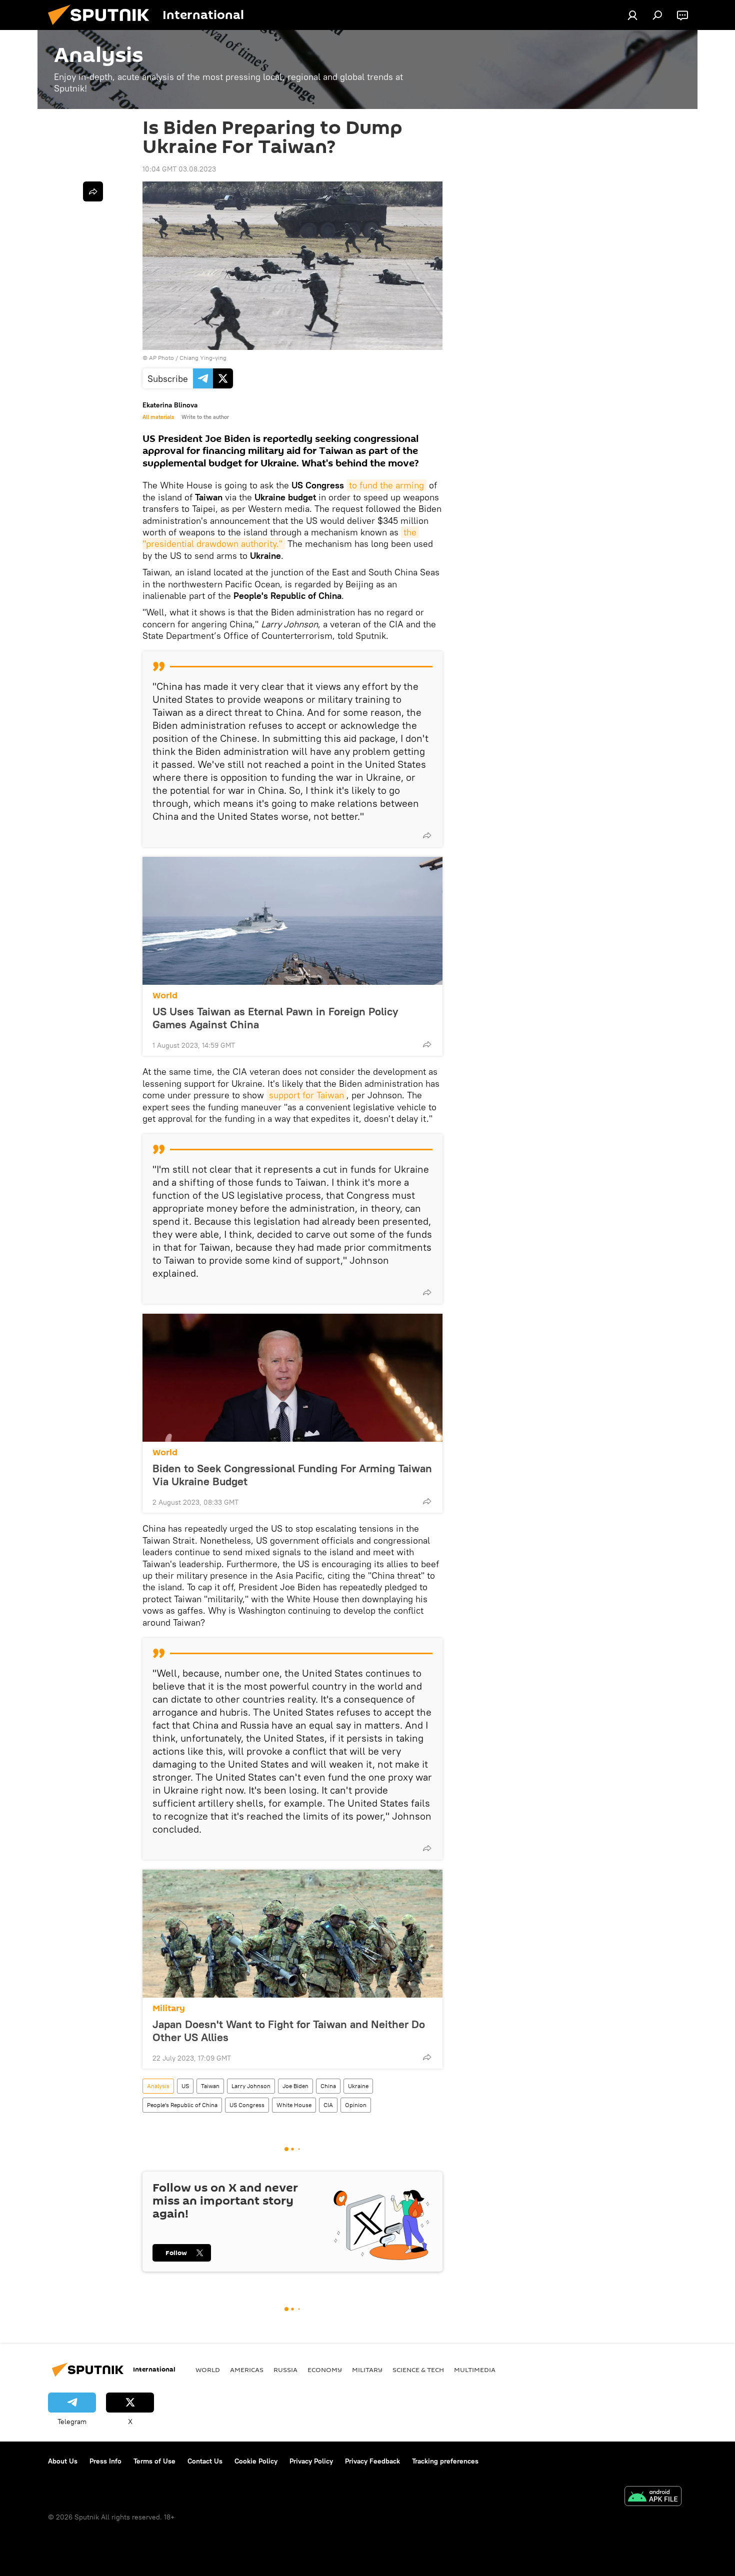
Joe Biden (295, 2086)
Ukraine (358, 2086)
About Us (63, 2461)
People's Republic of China (182, 2105)
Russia (285, 2370)
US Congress (247, 2105)
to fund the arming (386, 485)
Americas (247, 2370)
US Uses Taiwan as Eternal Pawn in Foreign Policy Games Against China (275, 1018)
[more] (427, 835)
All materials (158, 417)
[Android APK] (653, 2497)
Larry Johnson (251, 2086)
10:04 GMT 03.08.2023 (179, 169)
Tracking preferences (445, 2461)
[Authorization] (632, 15)
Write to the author (205, 417)
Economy (325, 2370)
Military (169, 2008)
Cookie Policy (256, 2461)
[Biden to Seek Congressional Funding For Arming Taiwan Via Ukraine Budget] (292, 1378)
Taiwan (210, 2086)
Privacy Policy (311, 2461)
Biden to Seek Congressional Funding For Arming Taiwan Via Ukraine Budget (292, 1475)
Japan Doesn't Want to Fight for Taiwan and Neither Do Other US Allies (289, 2031)
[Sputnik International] (102, 27)
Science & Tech (418, 2370)
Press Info (105, 2461)
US (185, 2086)
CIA (328, 2105)
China (328, 2086)
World (165, 996)
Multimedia (475, 2370)
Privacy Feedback (372, 2461)
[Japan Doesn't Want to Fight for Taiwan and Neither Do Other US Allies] (292, 1934)
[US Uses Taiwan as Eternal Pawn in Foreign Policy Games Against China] (292, 921)
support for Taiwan (306, 1095)
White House (294, 2105)
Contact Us (205, 2461)
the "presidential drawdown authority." (281, 538)
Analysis (158, 2086)
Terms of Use (154, 2461)
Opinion (356, 2105)
